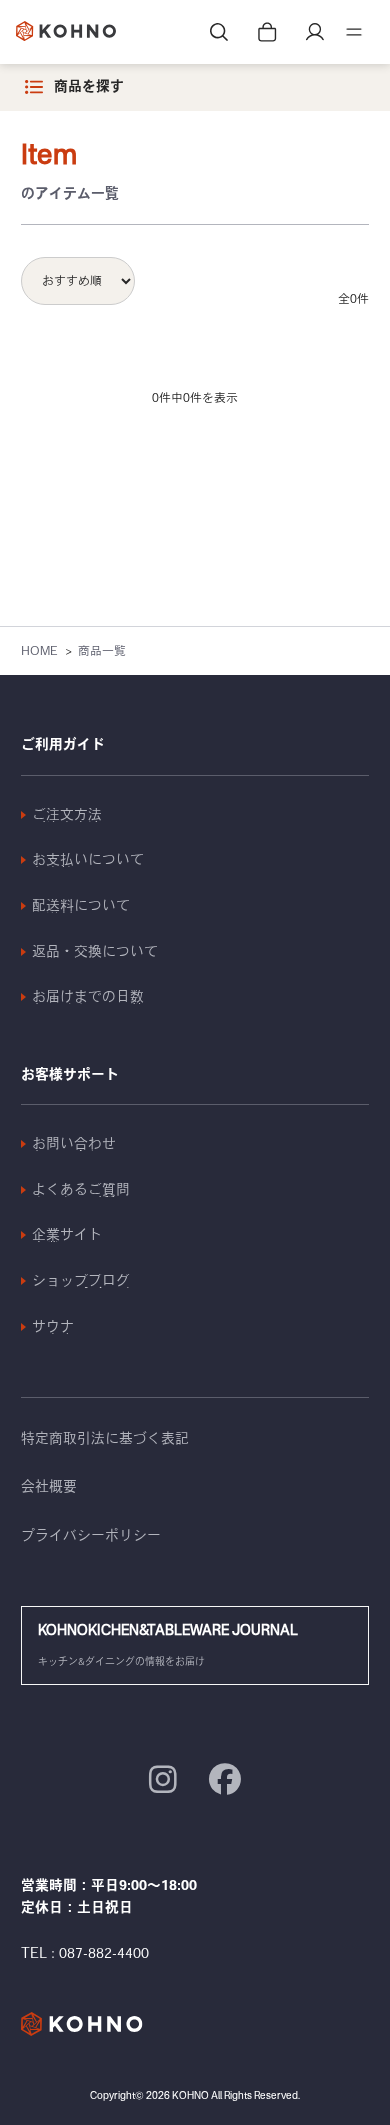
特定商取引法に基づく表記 (105, 1438)
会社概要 (49, 1486)
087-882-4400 (104, 1953)
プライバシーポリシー (91, 1535)
